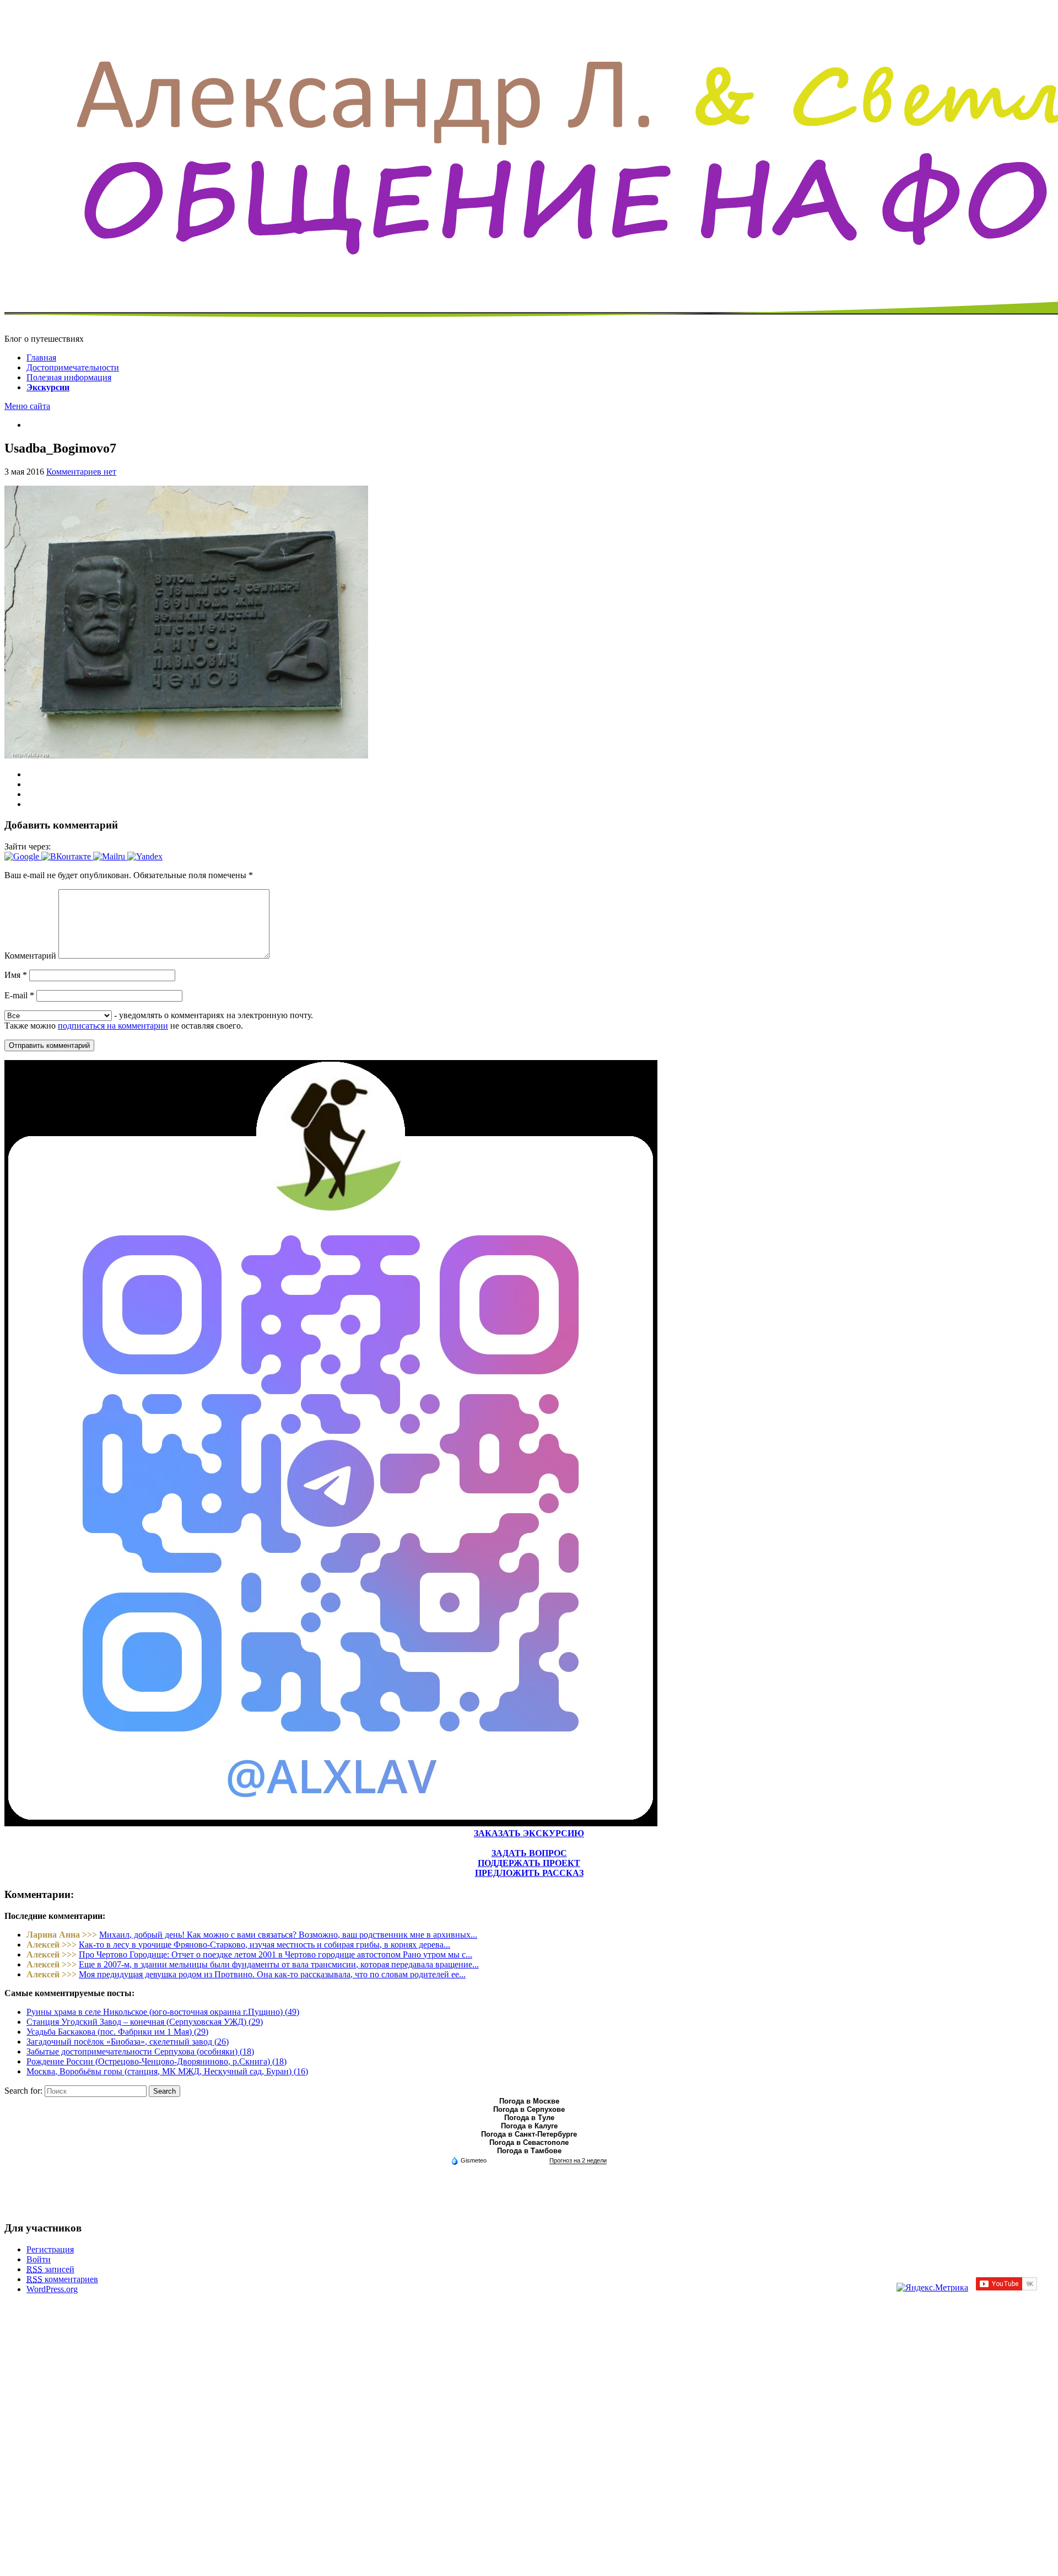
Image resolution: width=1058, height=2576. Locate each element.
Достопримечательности (73, 367)
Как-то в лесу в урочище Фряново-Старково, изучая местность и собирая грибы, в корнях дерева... (264, 1945)
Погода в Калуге (529, 2126)
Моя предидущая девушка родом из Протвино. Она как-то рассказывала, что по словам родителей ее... (272, 1974)
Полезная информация (69, 377)
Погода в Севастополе (529, 2142)
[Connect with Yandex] (145, 856)
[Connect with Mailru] (110, 856)
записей (50, 2269)
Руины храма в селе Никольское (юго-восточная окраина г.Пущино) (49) (163, 2012)
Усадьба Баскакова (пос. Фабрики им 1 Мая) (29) (117, 2032)
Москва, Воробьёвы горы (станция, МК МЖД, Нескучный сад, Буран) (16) (167, 2071)
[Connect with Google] (23, 856)
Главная (41, 357)
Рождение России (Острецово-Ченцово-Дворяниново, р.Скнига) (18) (156, 2061)
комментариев (62, 2279)
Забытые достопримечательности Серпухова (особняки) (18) (140, 2051)
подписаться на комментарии (113, 1026)
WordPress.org (52, 2289)
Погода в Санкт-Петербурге (529, 2134)
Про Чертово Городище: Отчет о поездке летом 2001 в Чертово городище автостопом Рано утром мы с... (276, 1954)
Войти (39, 2259)
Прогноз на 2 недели (578, 2160)
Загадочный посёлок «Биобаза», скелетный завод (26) (128, 2042)
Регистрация (50, 2249)
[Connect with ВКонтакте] (67, 856)
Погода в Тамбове (529, 2151)
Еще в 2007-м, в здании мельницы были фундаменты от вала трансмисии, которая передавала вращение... (279, 1964)
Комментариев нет (81, 472)
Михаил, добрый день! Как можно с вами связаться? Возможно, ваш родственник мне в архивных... (288, 1935)
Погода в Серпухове (529, 2109)
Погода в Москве (529, 2101)
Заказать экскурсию (529, 1833)
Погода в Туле (529, 2118)
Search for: (23, 2091)
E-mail (19, 995)
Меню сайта (27, 406)
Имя (16, 975)
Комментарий (30, 956)
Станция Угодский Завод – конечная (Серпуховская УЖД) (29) (145, 2022)
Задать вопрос (529, 1853)
